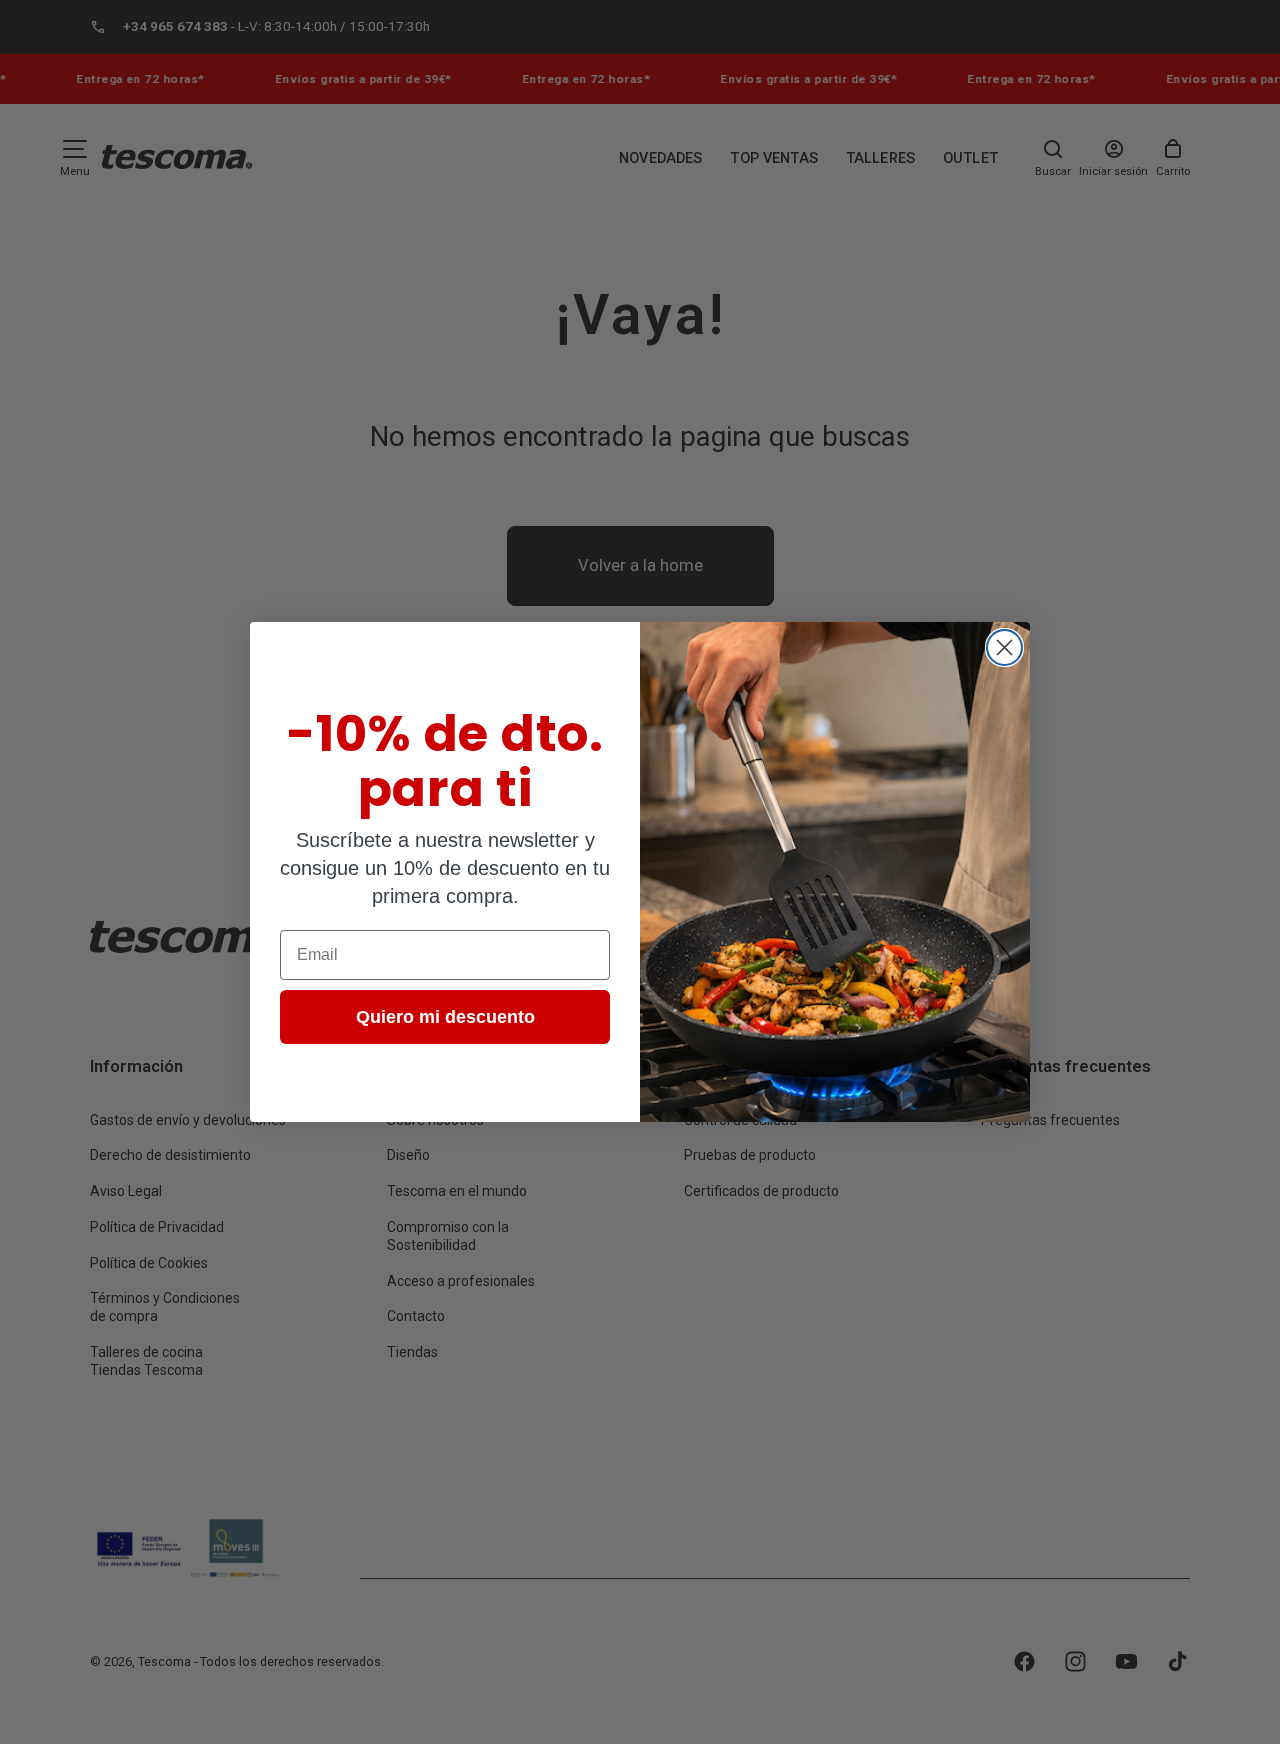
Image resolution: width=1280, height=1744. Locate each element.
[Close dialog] (1004, 647)
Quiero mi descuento (445, 1017)
